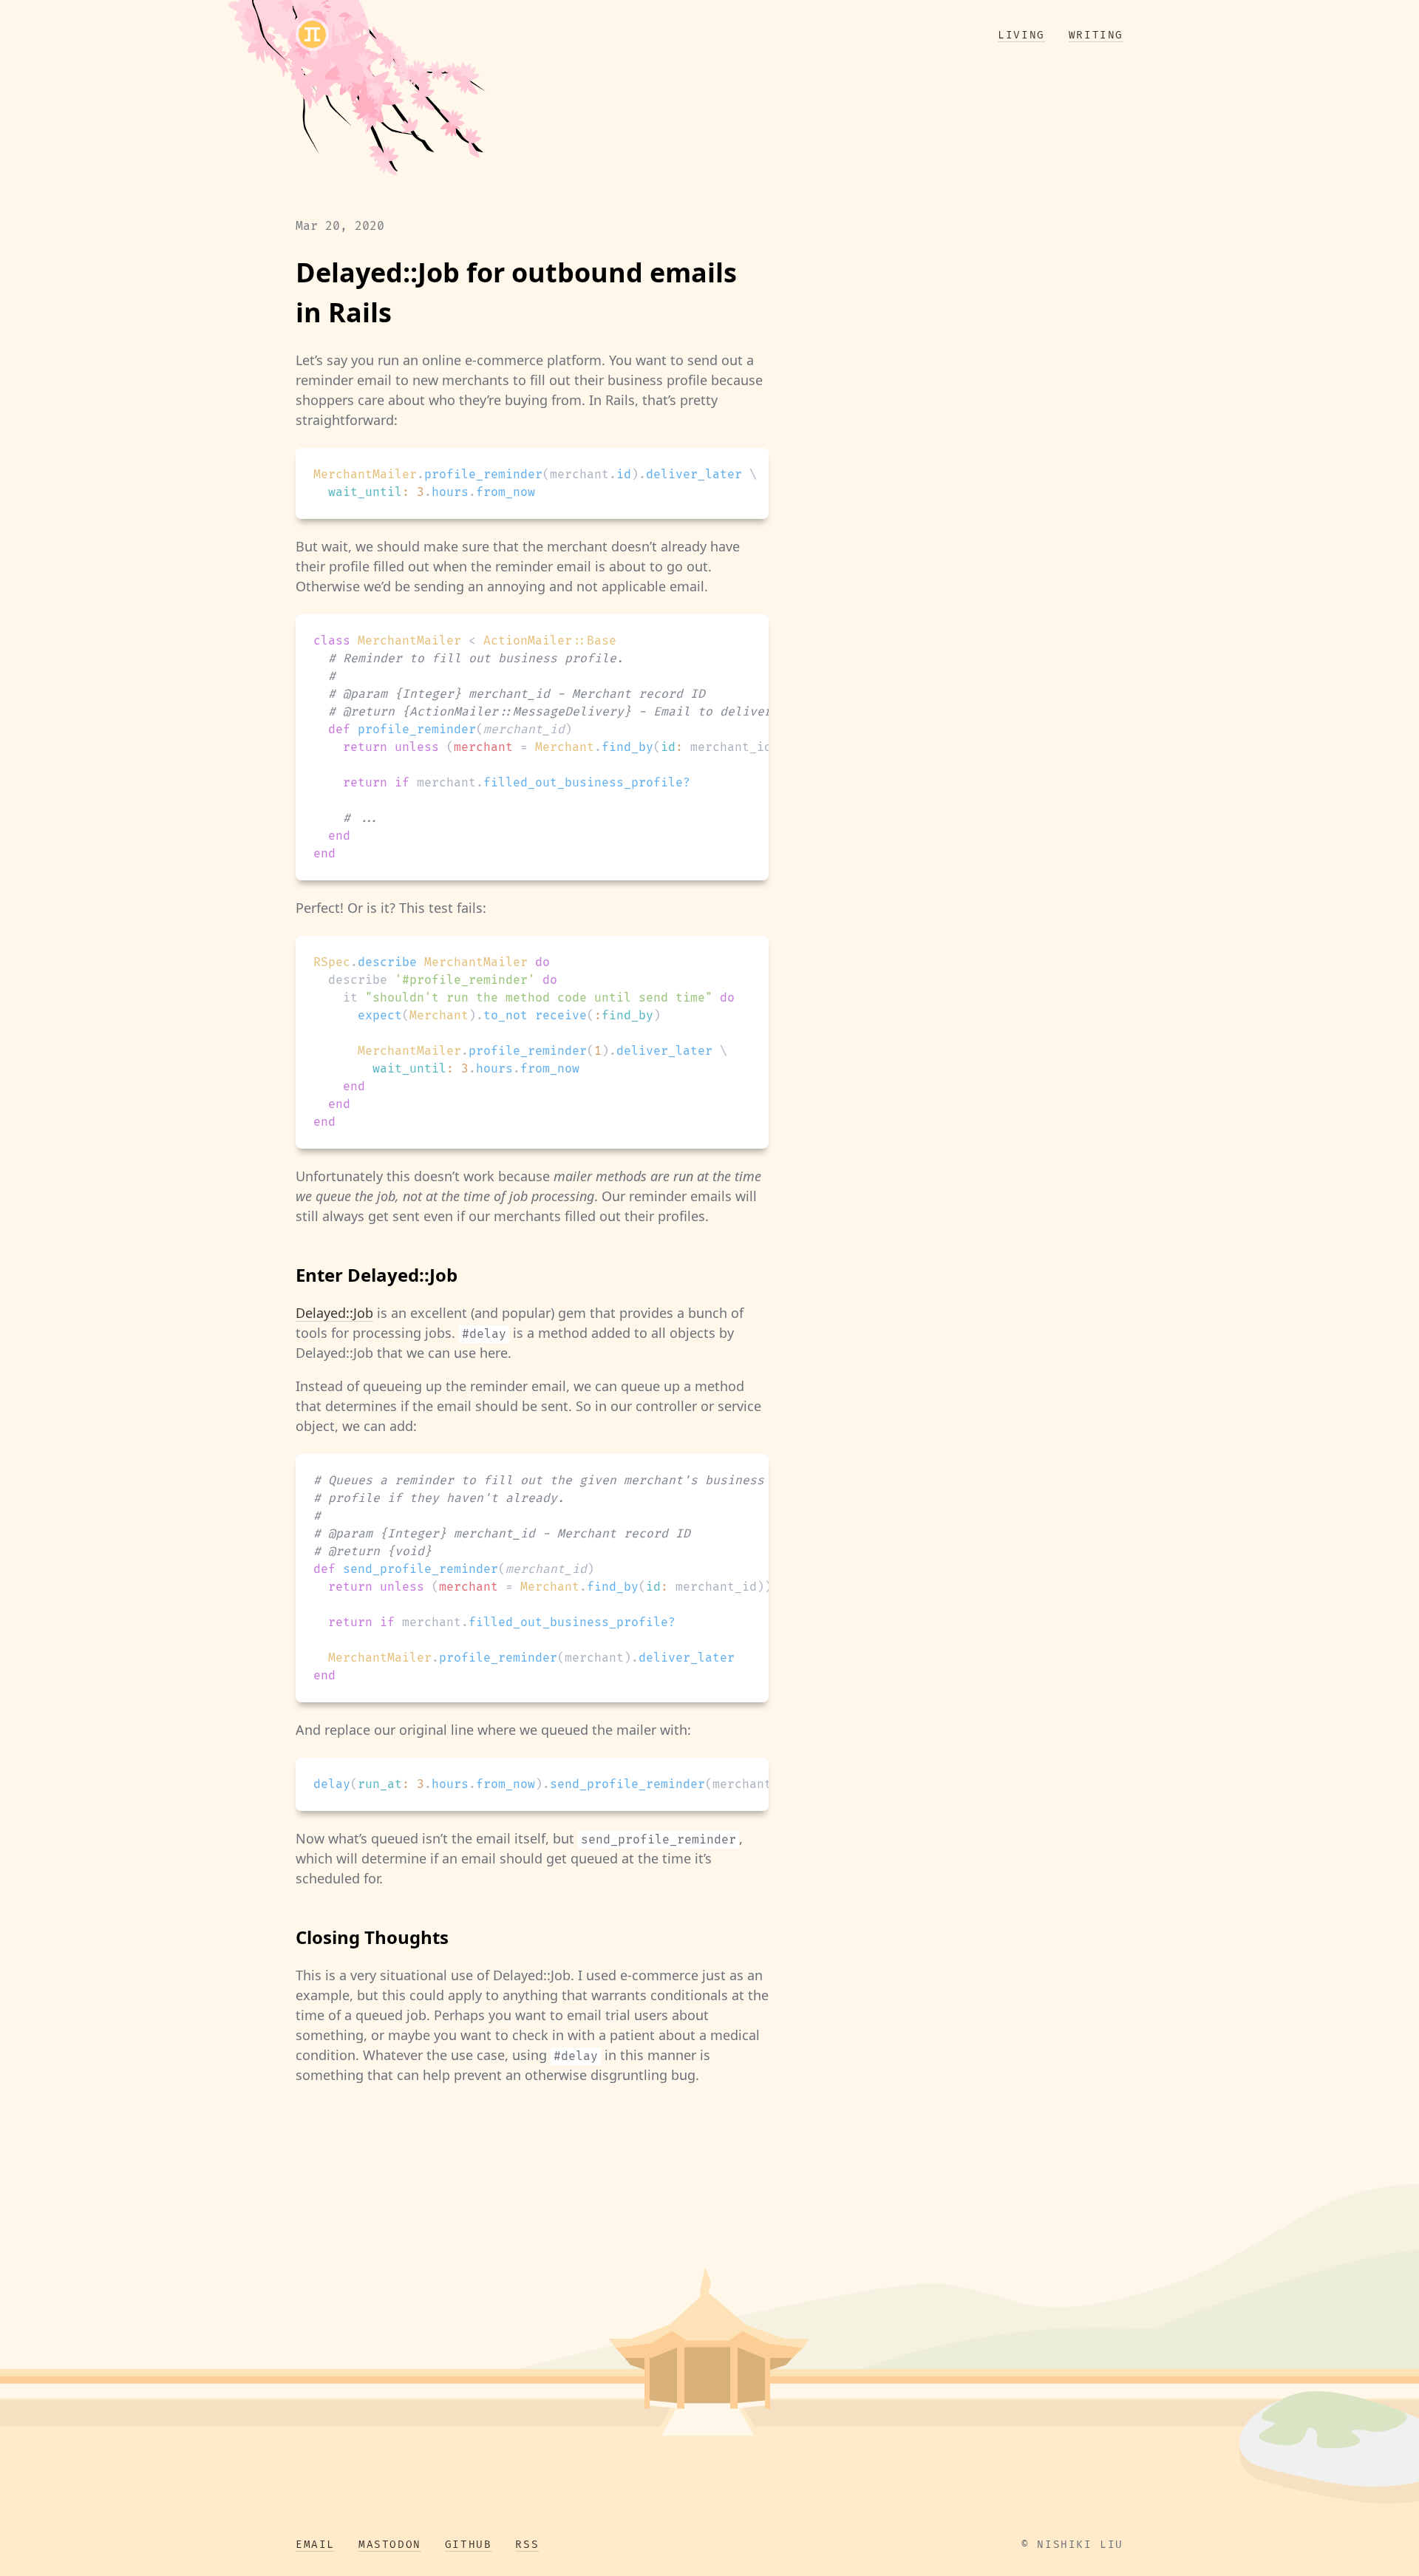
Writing (1096, 35)
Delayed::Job (334, 1313)
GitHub (469, 2545)
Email (315, 2545)
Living (1021, 35)
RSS (527, 2545)
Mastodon (390, 2545)
